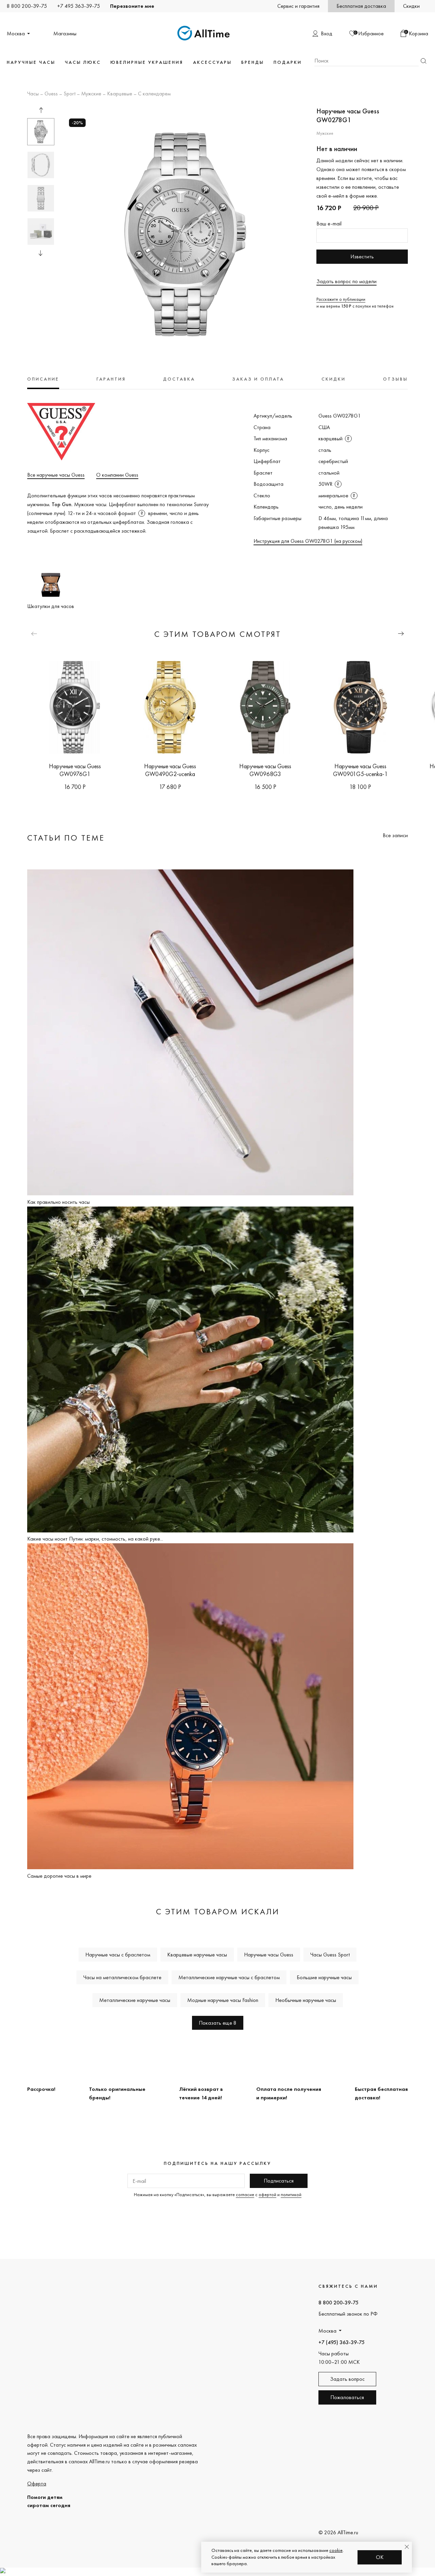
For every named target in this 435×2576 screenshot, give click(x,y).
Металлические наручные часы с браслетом (229, 1977)
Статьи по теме (66, 838)
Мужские (91, 94)
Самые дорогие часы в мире (59, 1876)
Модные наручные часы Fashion (223, 2000)
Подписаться (279, 2181)
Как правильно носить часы (58, 1202)
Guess (51, 94)
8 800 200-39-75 (27, 6)
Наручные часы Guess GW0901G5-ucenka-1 (360, 770)
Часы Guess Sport (330, 1955)
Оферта (37, 2483)
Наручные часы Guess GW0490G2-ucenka (170, 770)
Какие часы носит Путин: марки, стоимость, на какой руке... (95, 1539)
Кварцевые (120, 94)
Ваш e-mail (329, 224)
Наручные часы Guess (269, 1955)
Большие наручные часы (324, 1977)
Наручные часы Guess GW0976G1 (75, 770)
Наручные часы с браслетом (118, 1955)
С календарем (154, 94)
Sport (69, 94)
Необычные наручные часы (306, 2000)
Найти (423, 61)
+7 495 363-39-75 (79, 6)
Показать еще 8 (218, 2023)
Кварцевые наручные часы (197, 1955)
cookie (336, 2550)
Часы (33, 94)
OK (380, 2557)
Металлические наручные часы (135, 2000)
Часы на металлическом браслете (122, 1977)
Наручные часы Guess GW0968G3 (265, 770)
